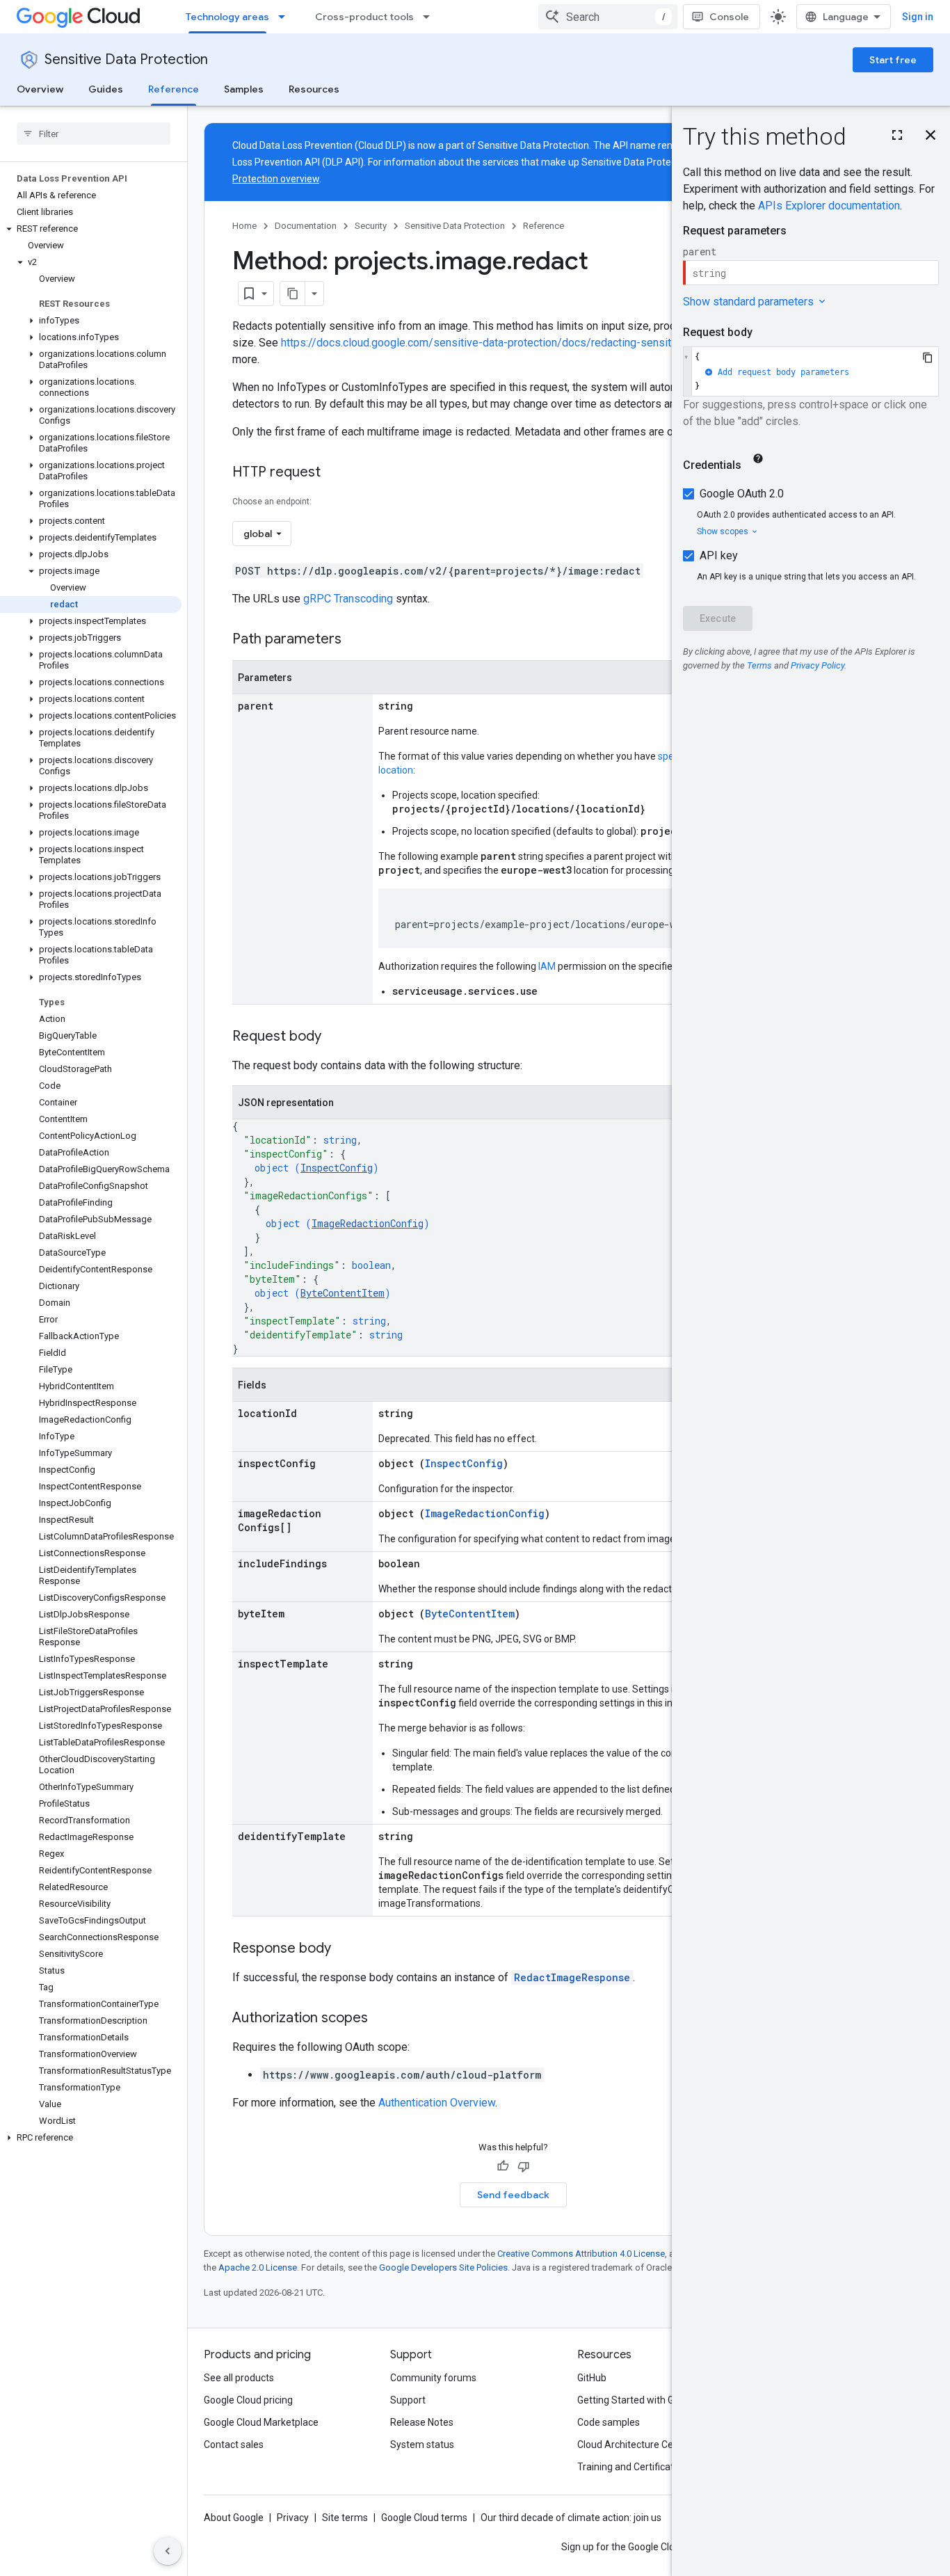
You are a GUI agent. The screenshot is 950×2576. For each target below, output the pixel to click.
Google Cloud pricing (248, 2400)
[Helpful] (503, 2166)
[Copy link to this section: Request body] (335, 1037)
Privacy (293, 2518)
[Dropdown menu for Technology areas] (286, 17)
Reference (174, 89)
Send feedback (513, 2195)
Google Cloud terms (424, 2518)
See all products (239, 2378)
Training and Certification (632, 2467)
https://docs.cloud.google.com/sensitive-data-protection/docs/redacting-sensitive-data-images (516, 343)
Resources (314, 89)
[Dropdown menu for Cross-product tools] (430, 17)
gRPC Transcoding (348, 599)
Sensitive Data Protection (126, 59)
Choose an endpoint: (272, 502)
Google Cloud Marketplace (261, 2422)
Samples (244, 89)
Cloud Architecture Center (634, 2445)
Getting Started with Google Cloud (651, 2400)
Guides (106, 89)
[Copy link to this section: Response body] (345, 1949)
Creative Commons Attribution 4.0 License (581, 2254)
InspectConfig (337, 1168)
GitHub (592, 2378)
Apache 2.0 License (258, 2267)
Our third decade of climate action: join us (571, 2518)
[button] (91, 229)
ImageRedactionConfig (368, 1223)
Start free (893, 60)
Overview (40, 89)
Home (244, 226)
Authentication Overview (437, 2103)
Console (729, 17)
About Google (234, 2518)
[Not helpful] (524, 2166)
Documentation (306, 226)
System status (422, 2445)
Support (408, 2400)
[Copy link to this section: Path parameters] (355, 640)
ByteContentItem (343, 1293)
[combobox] (608, 17)
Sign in (918, 17)
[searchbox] (94, 134)
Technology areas (227, 17)
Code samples (609, 2422)
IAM (547, 966)
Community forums (433, 2378)
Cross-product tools (364, 17)
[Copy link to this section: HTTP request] (335, 473)
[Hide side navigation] (168, 2551)
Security (371, 226)
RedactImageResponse (572, 1977)
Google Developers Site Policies (443, 2267)
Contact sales (234, 2445)
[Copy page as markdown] (293, 294)
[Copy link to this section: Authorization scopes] (382, 2019)
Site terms (345, 2518)
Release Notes (422, 2422)
